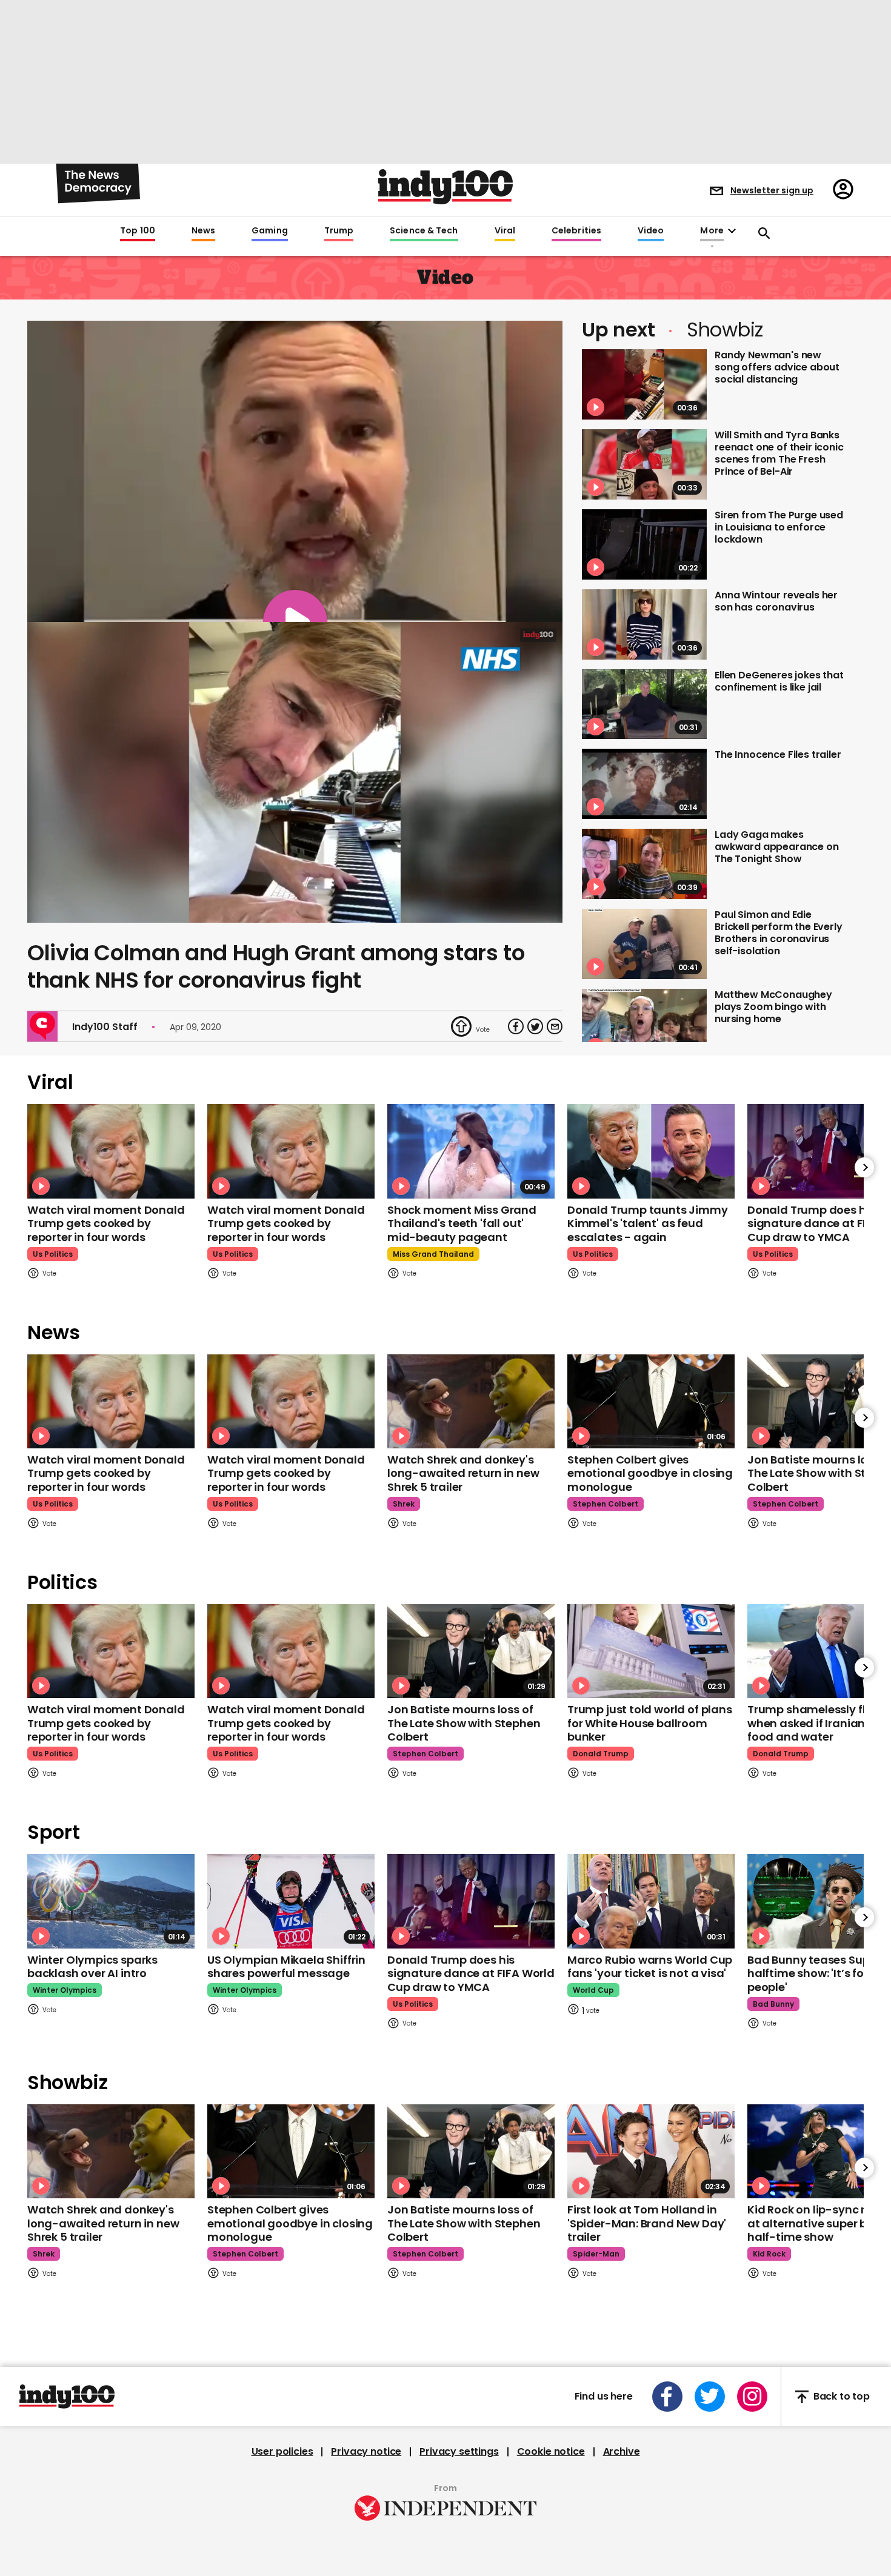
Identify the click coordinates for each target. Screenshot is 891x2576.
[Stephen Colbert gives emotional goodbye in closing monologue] (651, 1401)
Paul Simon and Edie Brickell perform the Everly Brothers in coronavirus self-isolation (779, 933)
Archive (622, 2452)
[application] (295, 773)
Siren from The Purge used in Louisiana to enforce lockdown (779, 527)
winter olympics (65, 1990)
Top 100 (138, 231)
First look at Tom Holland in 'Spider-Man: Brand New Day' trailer (647, 2223)
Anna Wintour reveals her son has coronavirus (776, 601)
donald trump (601, 1754)
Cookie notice (551, 2452)
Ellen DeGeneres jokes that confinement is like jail (779, 681)
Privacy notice (366, 2452)
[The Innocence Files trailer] (644, 784)
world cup (593, 1990)
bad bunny (773, 2004)
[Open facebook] (667, 2397)
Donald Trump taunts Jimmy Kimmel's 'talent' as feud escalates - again (648, 1223)
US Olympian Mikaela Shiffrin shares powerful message (286, 1967)
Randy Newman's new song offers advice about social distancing (777, 367)
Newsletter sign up (772, 190)
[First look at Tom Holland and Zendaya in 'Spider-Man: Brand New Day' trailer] (651, 2151)
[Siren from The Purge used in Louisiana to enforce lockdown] (644, 544)
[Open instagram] (752, 2397)
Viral (505, 231)
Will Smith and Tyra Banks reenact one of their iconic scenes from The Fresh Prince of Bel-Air (779, 453)
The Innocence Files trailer (778, 754)
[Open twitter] (710, 2397)
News (203, 231)
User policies (282, 2452)
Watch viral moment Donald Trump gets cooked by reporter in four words (106, 1223)
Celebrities (576, 231)
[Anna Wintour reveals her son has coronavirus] (644, 624)
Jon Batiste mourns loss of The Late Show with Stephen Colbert (464, 1723)
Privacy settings (459, 2452)
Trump (339, 231)
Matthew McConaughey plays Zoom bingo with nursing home (773, 1007)
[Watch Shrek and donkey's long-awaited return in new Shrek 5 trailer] (471, 1401)
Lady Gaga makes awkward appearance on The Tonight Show (777, 847)
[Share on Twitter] (535, 1026)
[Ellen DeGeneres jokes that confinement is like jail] (644, 704)
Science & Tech (424, 231)
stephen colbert (606, 1504)
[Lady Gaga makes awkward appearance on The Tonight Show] (644, 864)
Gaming (270, 231)
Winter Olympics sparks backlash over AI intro (92, 1967)
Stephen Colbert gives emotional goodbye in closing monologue (650, 1473)
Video (651, 231)
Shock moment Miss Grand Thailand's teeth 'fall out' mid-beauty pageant (462, 1223)
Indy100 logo (446, 187)
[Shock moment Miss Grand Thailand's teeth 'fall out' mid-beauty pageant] (471, 1151)
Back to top (842, 2397)
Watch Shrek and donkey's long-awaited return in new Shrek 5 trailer (463, 1473)
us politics (53, 1254)
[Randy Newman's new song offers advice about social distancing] (644, 384)
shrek (404, 1504)
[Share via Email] (555, 1026)
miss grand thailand (433, 1254)
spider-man (596, 2254)
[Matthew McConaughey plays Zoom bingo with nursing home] (644, 1024)
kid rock (769, 2254)
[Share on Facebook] (516, 1026)
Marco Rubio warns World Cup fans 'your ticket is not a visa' (650, 1967)
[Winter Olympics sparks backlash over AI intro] (111, 1901)
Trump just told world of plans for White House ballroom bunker (650, 1723)
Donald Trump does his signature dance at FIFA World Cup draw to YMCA (471, 1973)
